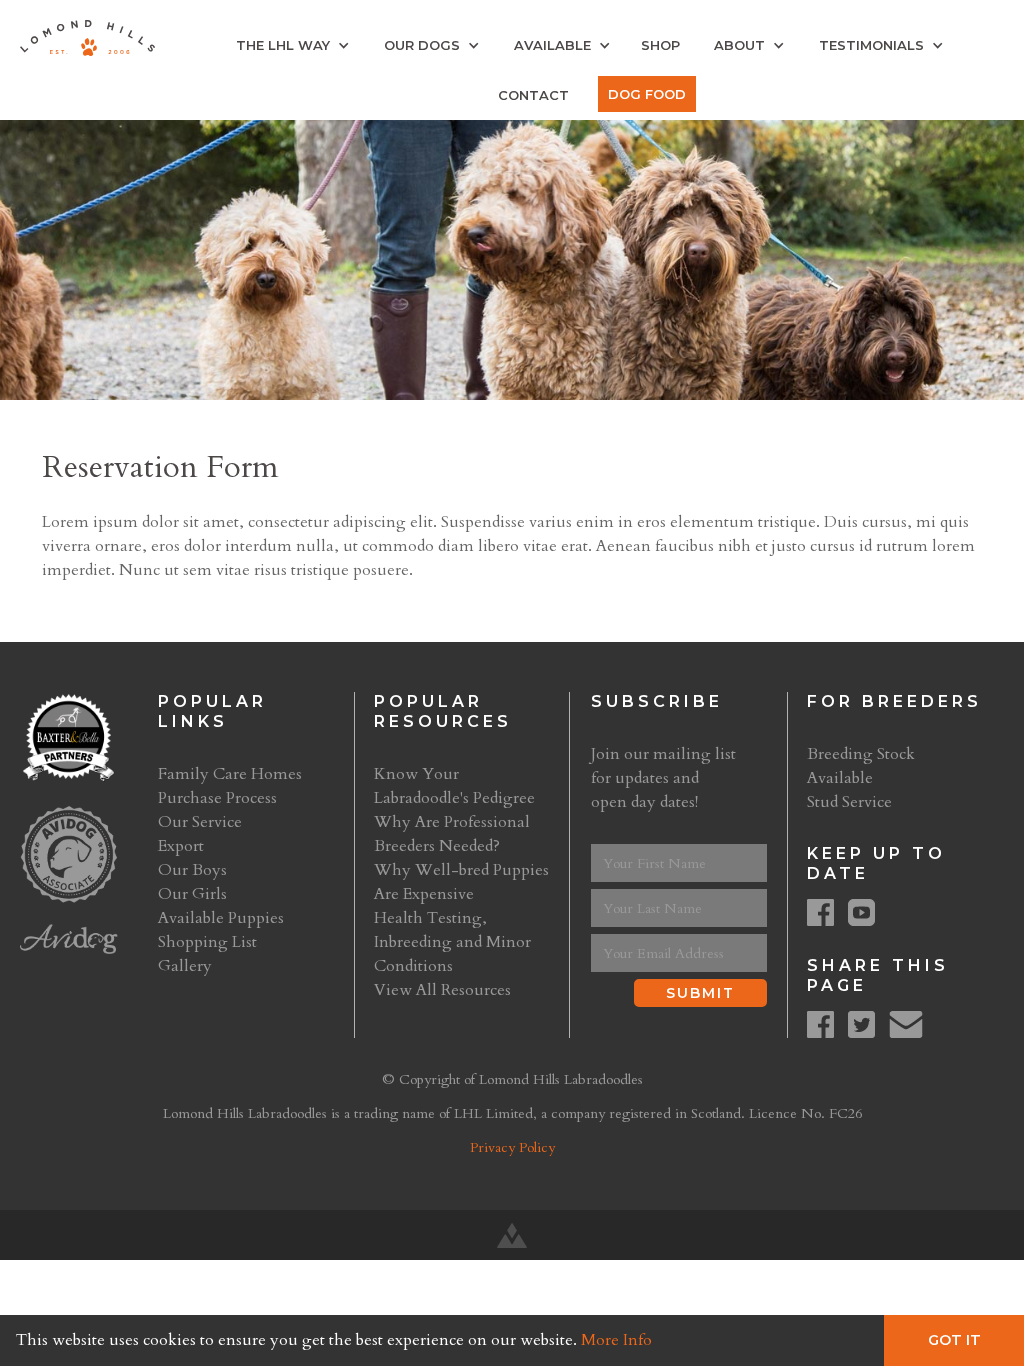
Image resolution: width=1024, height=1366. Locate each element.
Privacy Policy (512, 1147)
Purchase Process (217, 798)
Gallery (185, 966)
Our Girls (192, 894)
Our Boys (192, 870)
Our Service (200, 822)
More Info (616, 1340)
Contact (533, 95)
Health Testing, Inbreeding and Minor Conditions (452, 942)
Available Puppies (221, 918)
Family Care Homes (230, 774)
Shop (660, 45)
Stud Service (849, 802)
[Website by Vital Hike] (512, 1235)
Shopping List (207, 942)
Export (181, 846)
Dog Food (647, 94)
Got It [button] (954, 1340)
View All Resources (442, 990)
